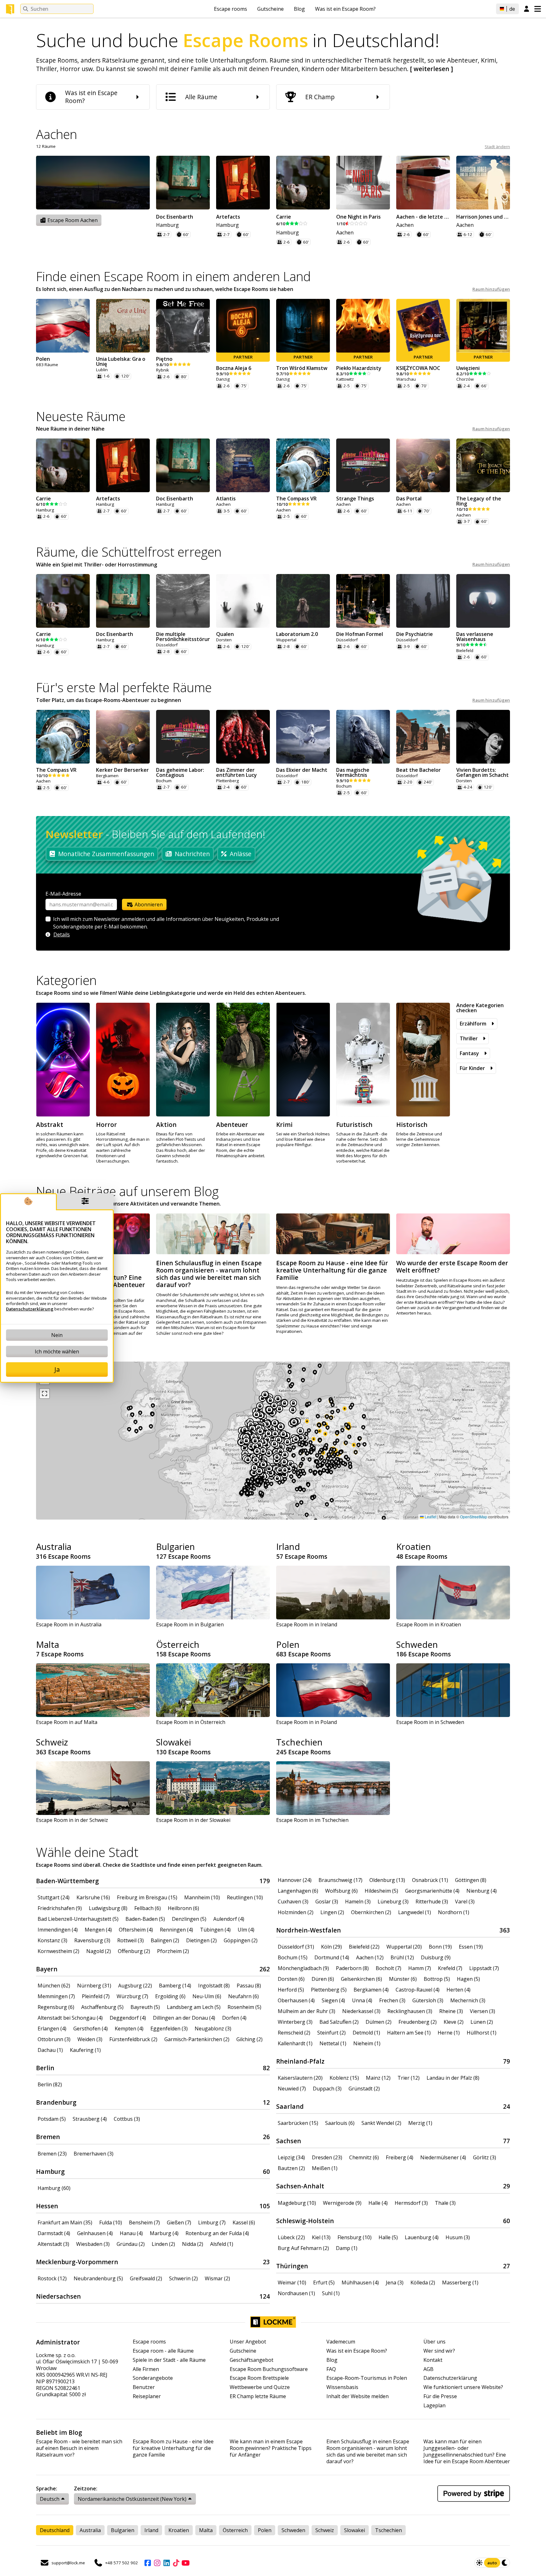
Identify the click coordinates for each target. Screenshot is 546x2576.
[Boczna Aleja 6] (243, 326)
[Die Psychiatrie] (423, 601)
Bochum (164, 781)
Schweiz (52, 1742)
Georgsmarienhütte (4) (432, 1891)
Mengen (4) (98, 1930)
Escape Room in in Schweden (430, 1722)
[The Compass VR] (303, 465)
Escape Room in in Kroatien (429, 1624)
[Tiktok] (176, 2563)
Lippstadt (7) (484, 1968)
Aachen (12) (370, 1957)
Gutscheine (270, 9)
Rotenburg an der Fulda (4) (217, 2233)
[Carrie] (303, 183)
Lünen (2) (482, 2022)
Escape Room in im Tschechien (312, 1820)
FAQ (331, 2369)
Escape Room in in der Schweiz (72, 1820)
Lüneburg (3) (393, 1902)
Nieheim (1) (367, 2043)
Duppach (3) (327, 2089)
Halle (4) (378, 2203)
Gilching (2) (249, 2039)
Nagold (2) (99, 1951)
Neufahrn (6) (243, 1996)
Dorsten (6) (291, 1979)
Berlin (45, 2068)
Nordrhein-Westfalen (309, 1930)
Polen (288, 1644)
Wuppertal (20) (404, 1947)
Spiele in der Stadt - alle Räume (169, 2360)
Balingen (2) (165, 1940)
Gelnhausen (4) (95, 2233)
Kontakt (433, 2360)
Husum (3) (458, 2237)
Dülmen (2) (379, 2022)
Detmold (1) (366, 2033)
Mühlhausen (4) (360, 2283)
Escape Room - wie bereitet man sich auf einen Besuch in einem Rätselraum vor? (79, 2448)
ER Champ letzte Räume (258, 2396)
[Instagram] (157, 2563)
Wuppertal (286, 640)
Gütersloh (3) (428, 2000)
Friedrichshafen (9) (60, 1908)
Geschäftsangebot (252, 2360)
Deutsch (50, 2499)
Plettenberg (227, 781)
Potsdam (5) (52, 2119)
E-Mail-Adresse (63, 894)
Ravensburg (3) (92, 1940)
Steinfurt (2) (331, 2033)
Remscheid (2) (294, 2033)
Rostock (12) (52, 2278)
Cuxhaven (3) (293, 1902)
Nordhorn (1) (454, 1912)
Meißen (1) (325, 2168)
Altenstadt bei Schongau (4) (70, 2018)
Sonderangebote (153, 2378)
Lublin (102, 370)
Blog (299, 9)
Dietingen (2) (201, 1940)
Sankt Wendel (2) (381, 2123)
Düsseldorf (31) (296, 1947)
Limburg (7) (212, 2222)
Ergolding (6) (170, 1996)
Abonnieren (148, 904)
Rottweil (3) (130, 1940)
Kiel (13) (321, 2237)
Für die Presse (440, 2396)
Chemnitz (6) (364, 2157)
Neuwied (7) (292, 2089)
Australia (54, 1546)
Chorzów (465, 379)
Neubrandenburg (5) (98, 2278)
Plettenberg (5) (329, 1990)
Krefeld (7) (450, 1968)
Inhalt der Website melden (358, 2396)
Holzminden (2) (296, 1912)
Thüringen (292, 2266)
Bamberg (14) (175, 1986)
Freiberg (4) (400, 2157)
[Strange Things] (363, 465)
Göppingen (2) (241, 1940)
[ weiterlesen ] (432, 69)
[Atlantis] (243, 465)
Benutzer (144, 2387)
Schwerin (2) (183, 2278)
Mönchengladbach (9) (303, 1968)
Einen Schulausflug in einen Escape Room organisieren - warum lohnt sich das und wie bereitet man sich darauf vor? (368, 2451)
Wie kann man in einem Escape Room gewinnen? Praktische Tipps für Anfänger (271, 2448)
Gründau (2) (131, 2244)
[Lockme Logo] (10, 9)
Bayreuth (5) (145, 2007)
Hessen (47, 2206)
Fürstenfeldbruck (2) (133, 2039)
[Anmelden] (527, 9)
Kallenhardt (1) (295, 2043)
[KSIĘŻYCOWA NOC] (423, 326)
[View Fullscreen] (45, 1394)
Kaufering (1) (85, 2050)
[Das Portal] (423, 465)
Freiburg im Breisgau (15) (147, 1897)
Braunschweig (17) (340, 1880)
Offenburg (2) (134, 1951)
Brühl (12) (402, 1957)
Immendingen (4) (58, 1930)
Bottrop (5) (437, 1979)
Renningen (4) (176, 1930)
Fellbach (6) (148, 1908)
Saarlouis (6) (340, 2123)
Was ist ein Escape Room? (345, 9)
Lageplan (434, 2406)
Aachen (345, 233)
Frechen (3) (392, 2000)
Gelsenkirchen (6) (361, 1979)
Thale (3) (445, 2203)
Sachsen (289, 2141)
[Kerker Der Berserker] (123, 737)
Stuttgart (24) (54, 1897)
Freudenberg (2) (418, 2022)
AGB (428, 2369)
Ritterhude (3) (432, 1902)
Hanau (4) (131, 2233)
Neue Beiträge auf (127, 1191)
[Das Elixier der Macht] (303, 737)
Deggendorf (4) (128, 2018)
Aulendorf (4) (229, 1919)
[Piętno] (183, 326)
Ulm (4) (246, 1930)
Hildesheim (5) (381, 1891)
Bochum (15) (293, 1957)
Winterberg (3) (295, 2022)
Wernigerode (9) (342, 2203)
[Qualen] (243, 601)
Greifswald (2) (146, 2278)
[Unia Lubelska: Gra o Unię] (123, 326)
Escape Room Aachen (72, 220)
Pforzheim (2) (173, 1951)
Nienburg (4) (482, 1891)
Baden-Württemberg (67, 1881)
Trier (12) (409, 2078)
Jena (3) (395, 2283)
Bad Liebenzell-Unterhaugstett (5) (78, 1919)
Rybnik (163, 370)
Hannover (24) (295, 1880)
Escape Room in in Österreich (191, 1722)
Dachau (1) (50, 2050)
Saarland (290, 2106)
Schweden (417, 1644)
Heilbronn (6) (183, 1908)
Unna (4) (362, 2000)
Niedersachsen (58, 2296)
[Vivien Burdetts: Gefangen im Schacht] (483, 737)
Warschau (406, 379)
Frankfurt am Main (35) (65, 2222)
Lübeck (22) (291, 2237)
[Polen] (63, 326)
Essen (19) (471, 1947)
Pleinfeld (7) (96, 1996)
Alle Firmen (146, 2369)
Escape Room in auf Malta (67, 1722)
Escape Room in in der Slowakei (193, 1820)
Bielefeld (465, 651)
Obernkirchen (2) (371, 1912)
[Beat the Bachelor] (423, 737)
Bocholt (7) (388, 1968)
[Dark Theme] (505, 2563)
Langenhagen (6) (298, 1891)
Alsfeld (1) (222, 2244)
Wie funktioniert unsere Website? (463, 2387)
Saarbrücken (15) (298, 2123)
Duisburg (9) (436, 1957)
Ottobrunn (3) (54, 2039)
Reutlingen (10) (245, 1897)
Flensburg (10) (355, 2237)
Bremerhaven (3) (94, 2154)
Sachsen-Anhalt (300, 2186)
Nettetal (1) (333, 2043)
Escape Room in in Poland (306, 1722)
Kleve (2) (454, 2022)
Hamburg (167, 225)
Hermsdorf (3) (411, 2203)
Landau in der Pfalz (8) (453, 2078)
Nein (57, 1335)
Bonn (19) (440, 1947)
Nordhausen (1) (296, 2293)
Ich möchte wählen (57, 1351)
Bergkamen (107, 776)
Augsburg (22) (135, 1986)
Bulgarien (176, 1546)
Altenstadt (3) (53, 2244)
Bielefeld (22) (364, 1947)
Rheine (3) (451, 2011)
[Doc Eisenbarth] (183, 183)
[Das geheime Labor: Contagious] (183, 737)
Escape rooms (231, 9)
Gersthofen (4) (91, 2029)
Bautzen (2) (291, 2168)
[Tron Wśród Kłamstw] (303, 326)
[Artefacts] (243, 183)
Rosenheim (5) (244, 2007)
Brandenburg (56, 2102)
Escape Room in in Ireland (307, 1624)
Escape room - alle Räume (163, 2351)
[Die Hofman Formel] (363, 601)
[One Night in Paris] (363, 183)
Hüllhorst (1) (482, 2033)
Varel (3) (465, 1902)
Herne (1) (449, 2033)
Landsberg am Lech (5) (194, 2007)
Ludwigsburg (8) (108, 1908)
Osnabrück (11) (430, 1880)
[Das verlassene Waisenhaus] (483, 601)
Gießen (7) (179, 2222)
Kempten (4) (129, 2029)
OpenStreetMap (474, 1517)
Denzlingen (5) (189, 1919)
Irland (288, 1546)
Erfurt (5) (324, 2283)
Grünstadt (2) (364, 2089)
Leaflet (430, 1517)
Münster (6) (403, 1979)
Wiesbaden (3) (93, 2244)
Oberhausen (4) (296, 2000)
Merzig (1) (420, 2123)
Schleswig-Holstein (305, 2221)
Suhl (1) (331, 2293)
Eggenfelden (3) (169, 2029)
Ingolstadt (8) (214, 1986)
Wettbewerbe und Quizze (260, 2387)
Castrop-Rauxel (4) (418, 1990)
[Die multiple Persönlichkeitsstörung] (183, 601)
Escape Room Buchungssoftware (269, 2369)
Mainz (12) (378, 2078)
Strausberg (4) (90, 2119)
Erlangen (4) (52, 2029)
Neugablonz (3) (213, 2029)
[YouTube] (185, 2563)
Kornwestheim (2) (58, 1951)
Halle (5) (388, 2237)
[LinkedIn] (167, 2563)
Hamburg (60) (54, 2188)
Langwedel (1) (415, 1912)
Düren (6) (323, 1979)
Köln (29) (331, 1947)
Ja (57, 1369)
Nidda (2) (193, 2244)
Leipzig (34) (291, 2157)
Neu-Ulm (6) (207, 1996)
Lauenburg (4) (422, 2237)
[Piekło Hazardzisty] (363, 326)
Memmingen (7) (56, 1996)
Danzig (223, 379)
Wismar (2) (217, 2278)
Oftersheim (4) (136, 1930)
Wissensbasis (342, 2387)
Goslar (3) (327, 1902)
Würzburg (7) (132, 1996)
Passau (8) (249, 1986)
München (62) (54, 1986)
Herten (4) (458, 1990)
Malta (48, 1644)
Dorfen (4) (234, 2018)
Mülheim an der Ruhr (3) (306, 2011)
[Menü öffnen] (538, 9)
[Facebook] (148, 2563)
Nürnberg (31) (94, 1986)
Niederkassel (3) (361, 2011)
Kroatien (414, 1546)
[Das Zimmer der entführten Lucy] (243, 737)
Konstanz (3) (52, 1940)
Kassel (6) (244, 2222)
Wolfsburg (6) (341, 1891)
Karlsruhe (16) (93, 1897)
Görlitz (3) (485, 2157)
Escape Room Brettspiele (259, 2378)
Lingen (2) (332, 1912)
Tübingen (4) (215, 1930)
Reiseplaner (147, 2396)
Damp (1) (347, 2248)
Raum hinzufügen (491, 289)
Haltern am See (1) (409, 2033)
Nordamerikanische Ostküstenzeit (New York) (132, 2499)
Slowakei (173, 1742)
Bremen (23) (52, 2154)
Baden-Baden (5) (145, 1919)
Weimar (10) (292, 2283)
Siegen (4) (333, 2000)
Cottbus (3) (127, 2119)
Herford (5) (291, 1990)
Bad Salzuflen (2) (339, 2022)
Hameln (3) (358, 1902)
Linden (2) (163, 2244)
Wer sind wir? (439, 2351)
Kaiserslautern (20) (300, 2078)
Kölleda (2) (423, 2283)
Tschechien (299, 1742)
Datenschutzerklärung (450, 2378)
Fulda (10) (111, 2222)
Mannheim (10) (202, 1897)
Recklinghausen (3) (410, 2011)
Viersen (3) (482, 2011)
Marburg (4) (164, 2233)
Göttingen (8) (471, 1880)
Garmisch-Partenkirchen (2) (197, 2039)
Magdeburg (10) (297, 2203)
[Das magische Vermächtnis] (363, 737)
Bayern (47, 1969)
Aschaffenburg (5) (102, 2007)
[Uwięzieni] (483, 326)
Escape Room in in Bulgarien (190, 1624)
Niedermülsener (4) (443, 2157)
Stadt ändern (497, 147)
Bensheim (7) (144, 2222)
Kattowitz (345, 379)
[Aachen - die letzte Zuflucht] (423, 183)
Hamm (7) (420, 1968)
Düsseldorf (167, 645)
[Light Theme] (479, 2563)
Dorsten (224, 640)
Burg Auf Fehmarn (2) (303, 2248)
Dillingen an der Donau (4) (184, 2018)
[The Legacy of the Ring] (483, 465)
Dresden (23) (327, 2157)
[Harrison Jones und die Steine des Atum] (483, 183)
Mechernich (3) (468, 2000)
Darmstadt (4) (54, 2233)
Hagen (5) (468, 1979)
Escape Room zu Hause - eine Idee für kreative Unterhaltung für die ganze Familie (173, 2448)
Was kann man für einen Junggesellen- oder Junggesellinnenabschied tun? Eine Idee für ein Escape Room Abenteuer (467, 2451)
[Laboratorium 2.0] (303, 601)
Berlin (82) (50, 2084)
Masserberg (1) (460, 2283)
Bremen (48, 2137)
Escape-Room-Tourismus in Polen (367, 2378)
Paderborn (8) (352, 1968)
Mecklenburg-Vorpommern (77, 2262)
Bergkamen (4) (371, 1990)
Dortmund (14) (332, 1957)
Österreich (178, 1644)
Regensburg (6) (56, 2007)
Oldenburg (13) (387, 1880)
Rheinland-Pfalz (300, 2061)
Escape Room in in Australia (69, 1624)
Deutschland (55, 2530)
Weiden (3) (90, 2039)
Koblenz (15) (344, 2078)
